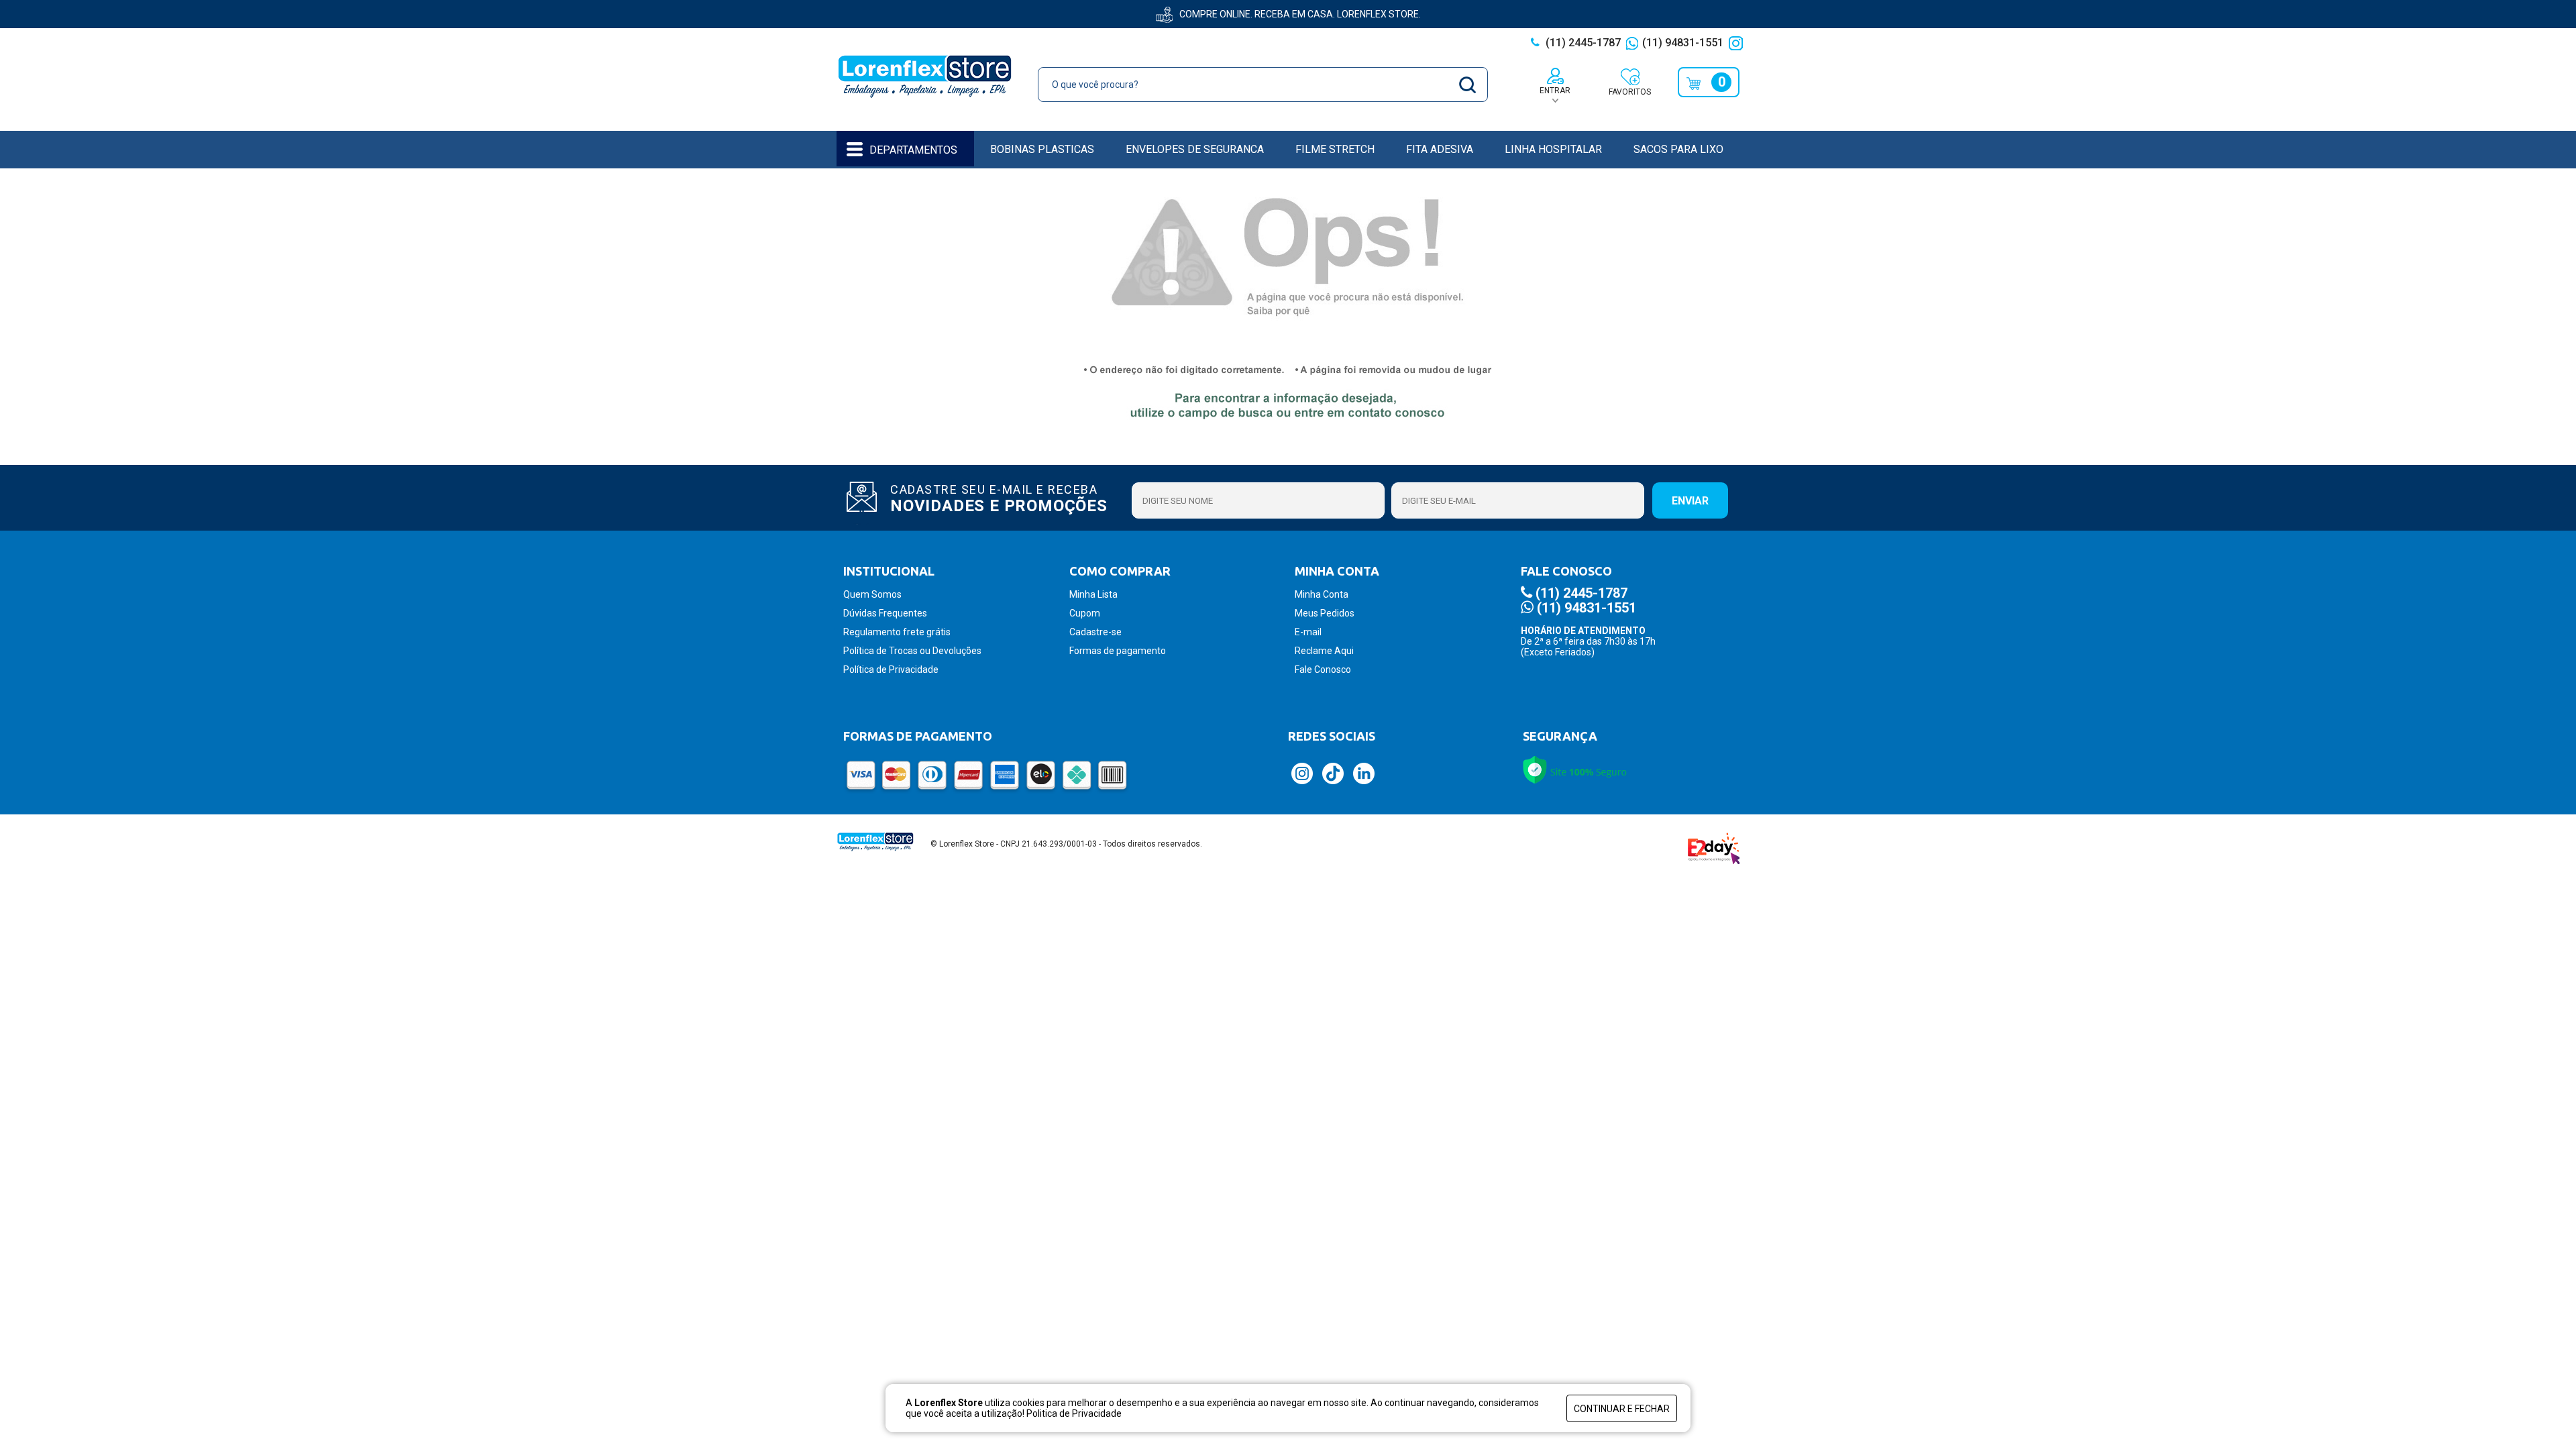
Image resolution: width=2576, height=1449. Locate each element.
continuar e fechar (1622, 1409)
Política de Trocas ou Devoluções (912, 651)
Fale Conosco (1323, 669)
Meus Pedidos (1325, 613)
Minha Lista (1093, 594)
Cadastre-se (1095, 632)
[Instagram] (1737, 43)
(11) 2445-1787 (1582, 43)
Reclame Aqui (1324, 651)
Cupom (1085, 613)
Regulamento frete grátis (897, 632)
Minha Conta (1322, 594)
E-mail (1308, 632)
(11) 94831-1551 (1683, 43)
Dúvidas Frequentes (885, 613)
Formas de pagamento (1118, 651)
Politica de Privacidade (1074, 1413)
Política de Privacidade (891, 669)
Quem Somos (872, 594)
